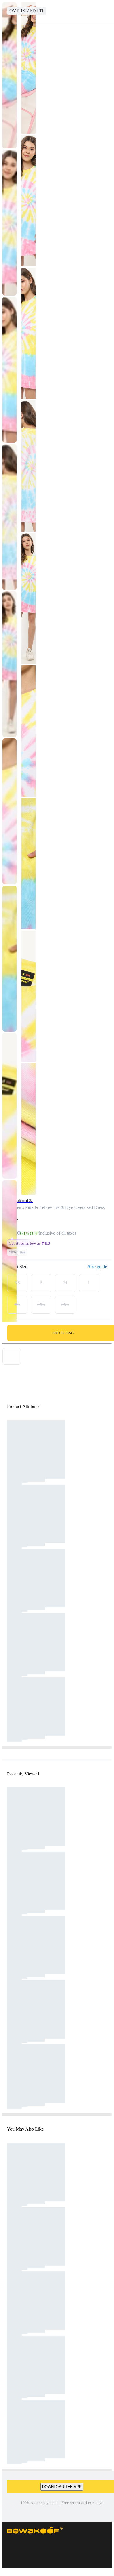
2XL (41, 1305)
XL (17, 1305)
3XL (65, 1305)
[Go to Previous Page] (8, 12)
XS (17, 1283)
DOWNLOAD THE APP (62, 2487)
